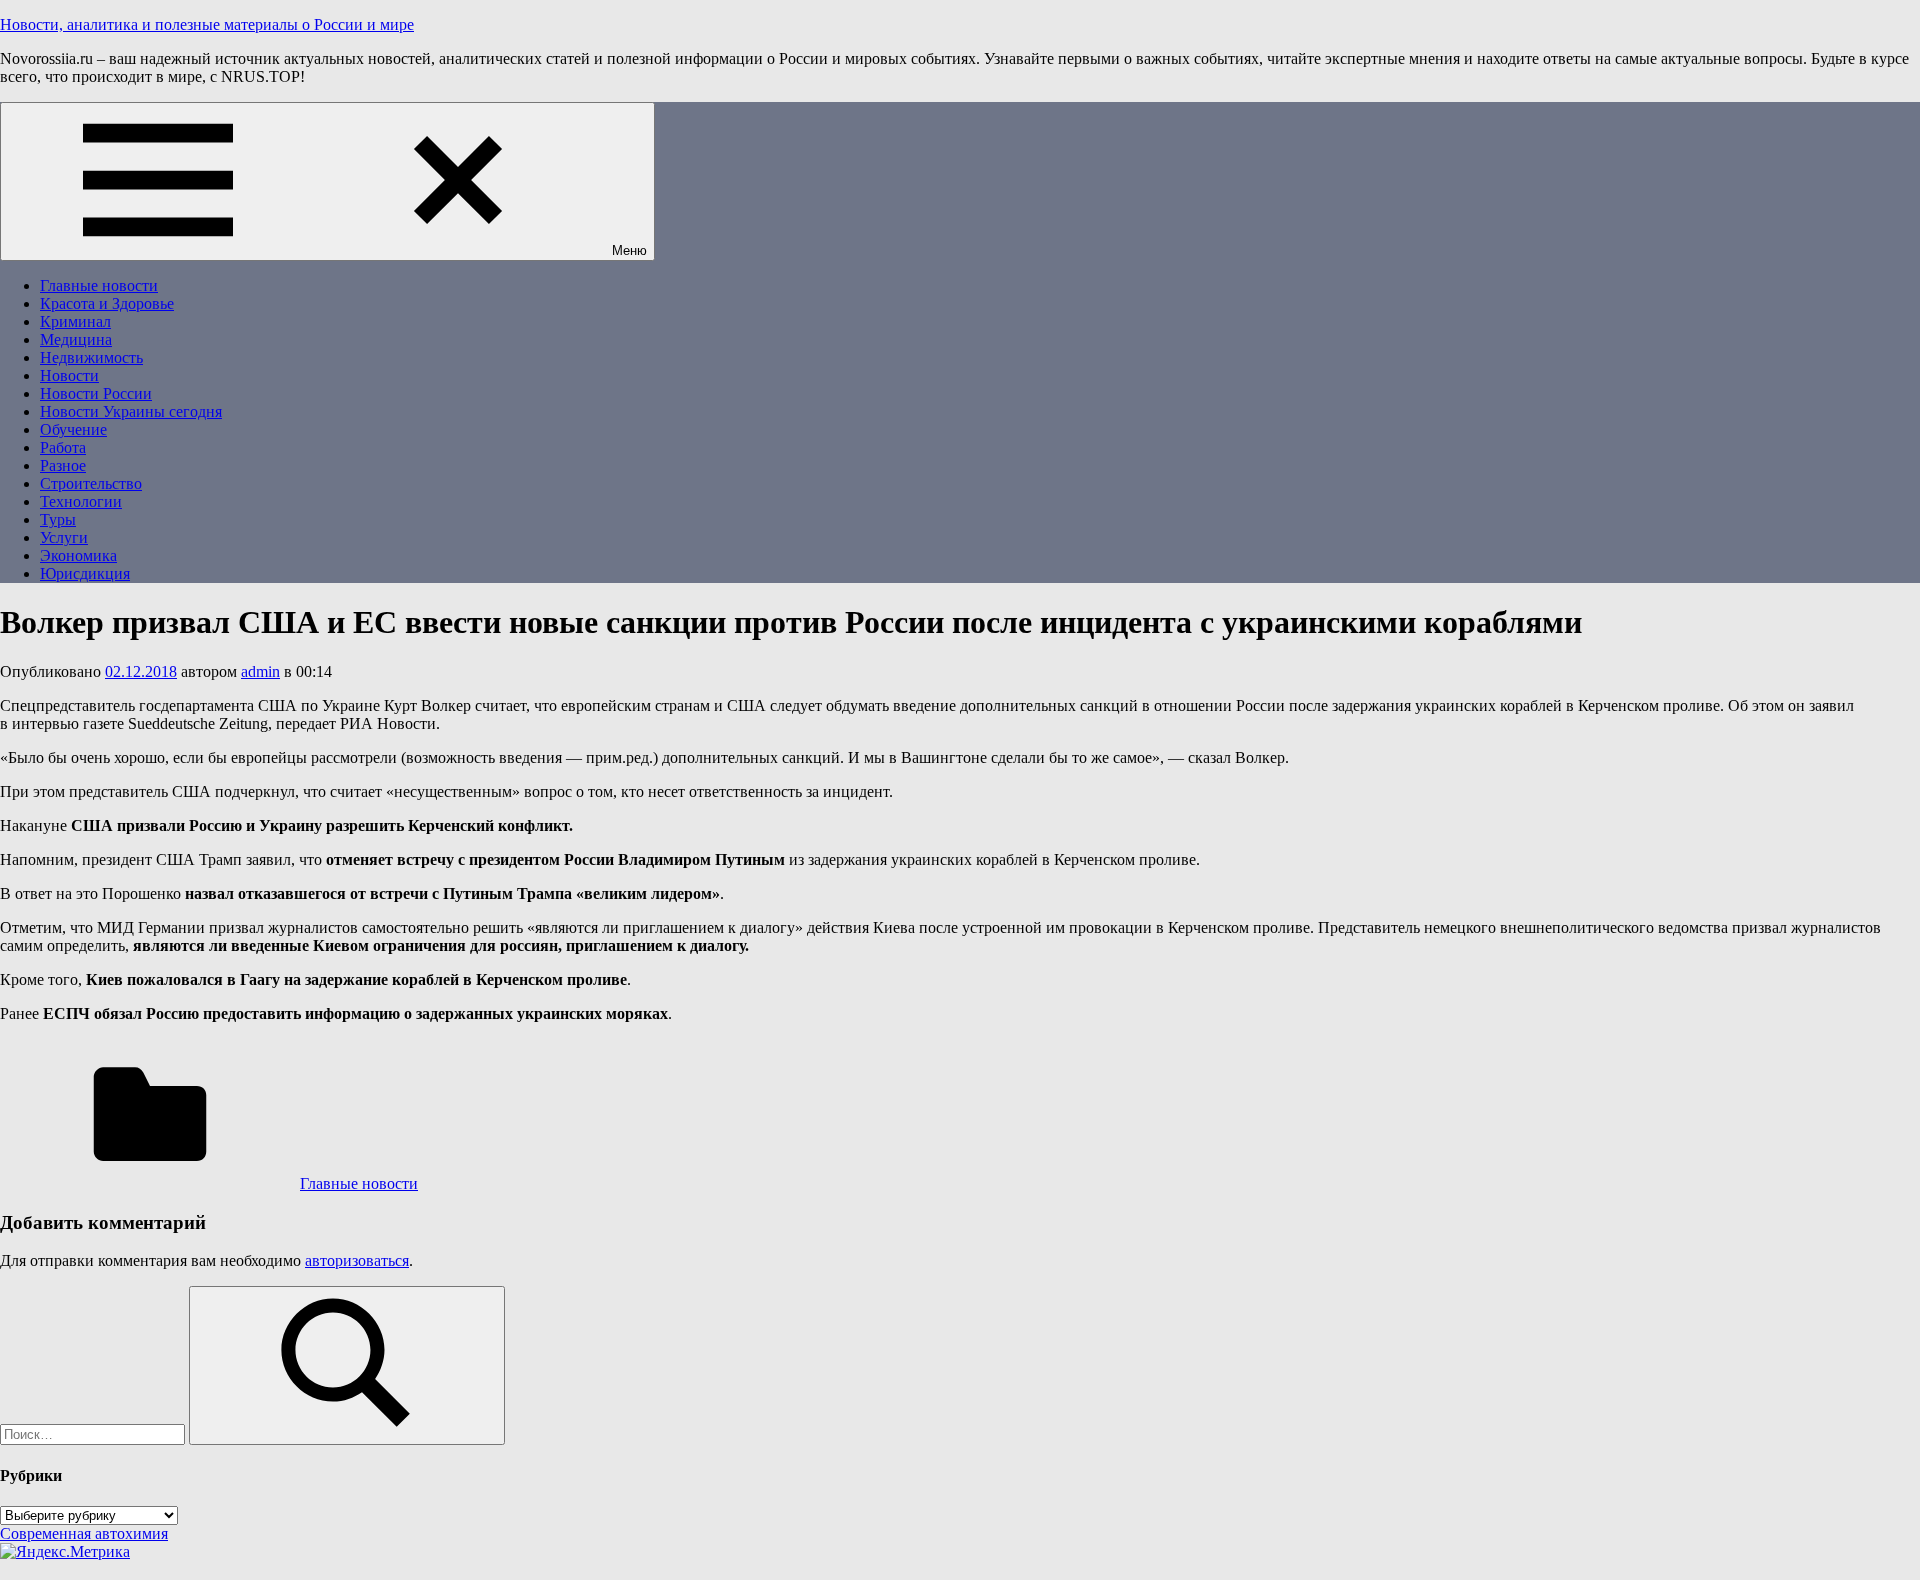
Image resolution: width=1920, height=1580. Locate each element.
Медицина (76, 339)
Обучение (73, 429)
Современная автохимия (84, 1533)
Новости (69, 375)
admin (260, 671)
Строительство (91, 483)
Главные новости (99, 285)
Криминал (75, 321)
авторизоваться (357, 1260)
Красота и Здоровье (107, 303)
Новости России (96, 393)
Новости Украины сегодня (131, 411)
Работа (63, 447)
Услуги (64, 537)
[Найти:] (94, 1433)
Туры (58, 519)
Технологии (81, 501)
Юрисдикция (85, 573)
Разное (63, 465)
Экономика (78, 555)
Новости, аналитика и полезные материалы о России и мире (207, 24)
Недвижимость (91, 357)
